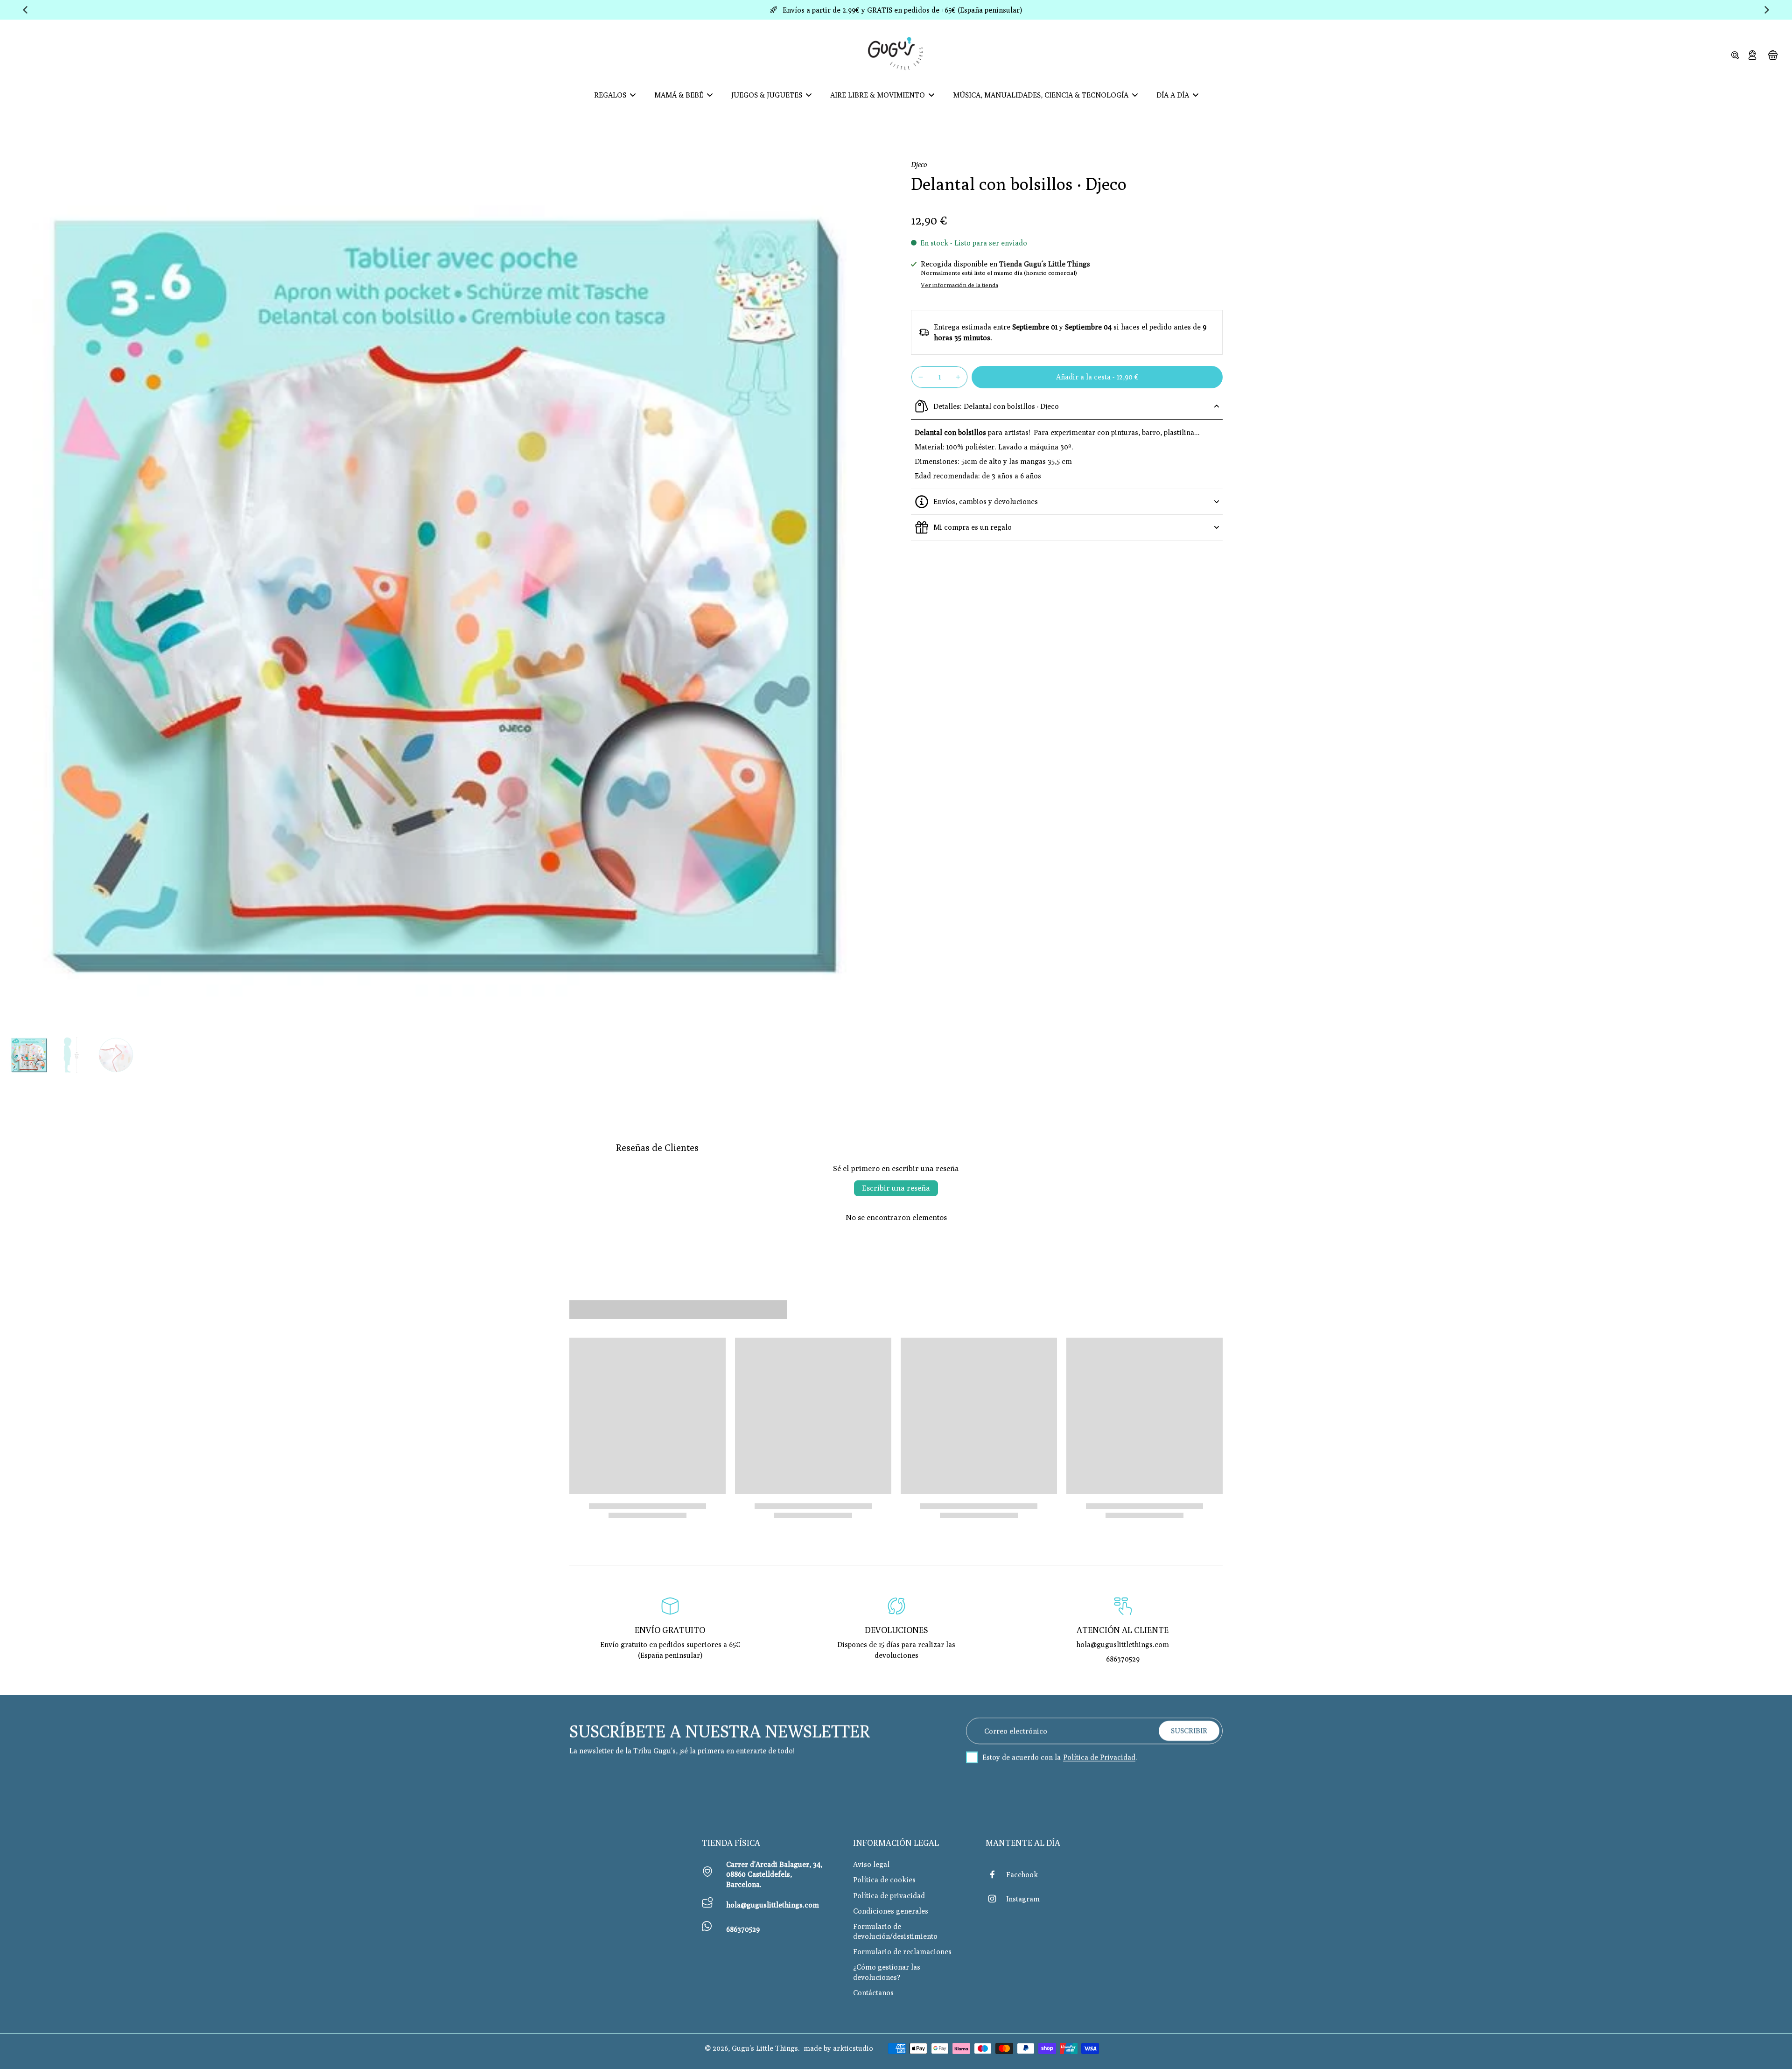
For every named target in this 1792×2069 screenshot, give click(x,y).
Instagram (1023, 1899)
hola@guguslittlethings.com (773, 1905)
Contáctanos (873, 1992)
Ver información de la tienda (959, 285)
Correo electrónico (1016, 1731)
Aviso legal (871, 1864)
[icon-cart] (1772, 55)
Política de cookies (884, 1880)
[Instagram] (996, 1899)
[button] (1097, 377)
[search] (1735, 55)
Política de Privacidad (1099, 1757)
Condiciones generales (891, 1911)
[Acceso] (1752, 55)
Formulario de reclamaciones (902, 1951)
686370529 (743, 1929)
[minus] (921, 377)
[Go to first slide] (1767, 10)
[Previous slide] (25, 10)
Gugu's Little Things (765, 2048)
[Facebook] (996, 1874)
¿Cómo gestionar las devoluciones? (887, 1972)
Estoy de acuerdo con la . (1060, 1757)
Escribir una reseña (896, 1188)
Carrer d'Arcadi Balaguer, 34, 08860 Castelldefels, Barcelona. (774, 1874)
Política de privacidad (889, 1895)
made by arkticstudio (838, 2048)
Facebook (1022, 1874)
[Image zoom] (445, 596)
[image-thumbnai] (29, 1055)
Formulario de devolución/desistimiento (895, 1931)
